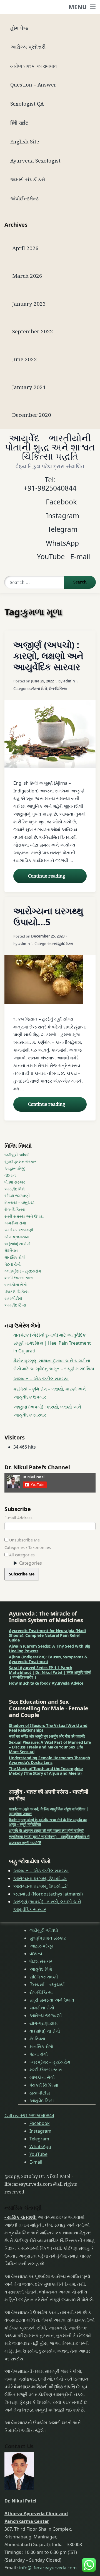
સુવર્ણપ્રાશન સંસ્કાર (20, 1162)
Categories (31, 1563)
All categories (21, 1555)
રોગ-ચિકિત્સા (58, 688)
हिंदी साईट (19, 123)
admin (69, 681)
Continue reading (57, 876)
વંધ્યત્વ (10, 1175)
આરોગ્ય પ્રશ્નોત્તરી (28, 47)
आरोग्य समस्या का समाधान (34, 66)
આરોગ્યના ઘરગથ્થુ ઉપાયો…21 (41, 1886)
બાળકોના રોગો (16, 1285)
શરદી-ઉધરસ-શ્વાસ (19, 1278)
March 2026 (27, 276)
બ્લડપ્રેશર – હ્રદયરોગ (23, 1271)
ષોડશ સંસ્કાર (15, 1182)
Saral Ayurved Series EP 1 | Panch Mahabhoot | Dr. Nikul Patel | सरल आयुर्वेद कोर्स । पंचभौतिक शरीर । (50, 1672)
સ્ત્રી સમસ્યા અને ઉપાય (24, 1216)
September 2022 (33, 331)
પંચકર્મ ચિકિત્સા (17, 1291)
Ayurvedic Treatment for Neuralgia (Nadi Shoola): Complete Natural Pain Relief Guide (47, 1635)
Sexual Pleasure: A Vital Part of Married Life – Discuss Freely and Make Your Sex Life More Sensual (50, 1747)
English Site (25, 141)
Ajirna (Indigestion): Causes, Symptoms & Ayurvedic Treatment (48, 1659)
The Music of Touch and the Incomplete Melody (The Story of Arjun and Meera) (46, 1771)
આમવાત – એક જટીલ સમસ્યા (41, 1379)
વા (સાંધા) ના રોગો (17, 1244)
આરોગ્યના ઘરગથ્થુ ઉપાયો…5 (48, 916)
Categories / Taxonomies (28, 1547)
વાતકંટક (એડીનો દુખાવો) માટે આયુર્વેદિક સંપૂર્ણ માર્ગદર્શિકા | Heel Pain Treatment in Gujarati (52, 1343)
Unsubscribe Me (24, 1540)
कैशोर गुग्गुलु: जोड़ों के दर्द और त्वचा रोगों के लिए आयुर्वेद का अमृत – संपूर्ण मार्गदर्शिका (48, 1822)
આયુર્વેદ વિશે (15, 1189)
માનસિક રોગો (15, 1257)
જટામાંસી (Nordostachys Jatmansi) (48, 1894)
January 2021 (29, 387)
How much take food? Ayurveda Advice (46, 1683)
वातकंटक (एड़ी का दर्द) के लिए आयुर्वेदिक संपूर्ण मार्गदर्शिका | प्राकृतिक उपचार (49, 1811)
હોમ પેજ (19, 28)
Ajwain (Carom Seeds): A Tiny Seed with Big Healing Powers (50, 1648)
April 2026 (25, 248)
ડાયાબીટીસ (13, 1298)
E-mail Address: (19, 1518)
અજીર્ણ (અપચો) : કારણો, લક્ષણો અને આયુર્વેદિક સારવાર (48, 656)
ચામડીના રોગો (15, 1223)
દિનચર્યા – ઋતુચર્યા (19, 1202)
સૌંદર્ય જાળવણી (17, 1196)
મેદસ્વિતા (11, 1250)
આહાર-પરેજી (15, 1168)
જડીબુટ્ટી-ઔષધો (17, 1155)
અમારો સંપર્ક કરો (28, 179)
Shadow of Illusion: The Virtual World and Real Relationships (48, 1728)
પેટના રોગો (39, 688)
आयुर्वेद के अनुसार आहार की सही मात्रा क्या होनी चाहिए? (46, 1830)
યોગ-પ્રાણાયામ (17, 1237)
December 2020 (32, 415)
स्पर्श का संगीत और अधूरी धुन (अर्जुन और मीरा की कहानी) (47, 1736)
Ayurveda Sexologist (35, 160)
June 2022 (25, 359)
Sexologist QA (27, 104)
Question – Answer (33, 84)
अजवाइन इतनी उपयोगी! (25, 1843)
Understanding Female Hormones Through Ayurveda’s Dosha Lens (49, 1760)
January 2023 (29, 304)
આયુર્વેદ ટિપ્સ (63, 944)
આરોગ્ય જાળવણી (19, 1230)
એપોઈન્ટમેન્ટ (24, 198)
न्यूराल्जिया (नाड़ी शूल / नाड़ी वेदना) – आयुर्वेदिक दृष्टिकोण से (49, 1837)
